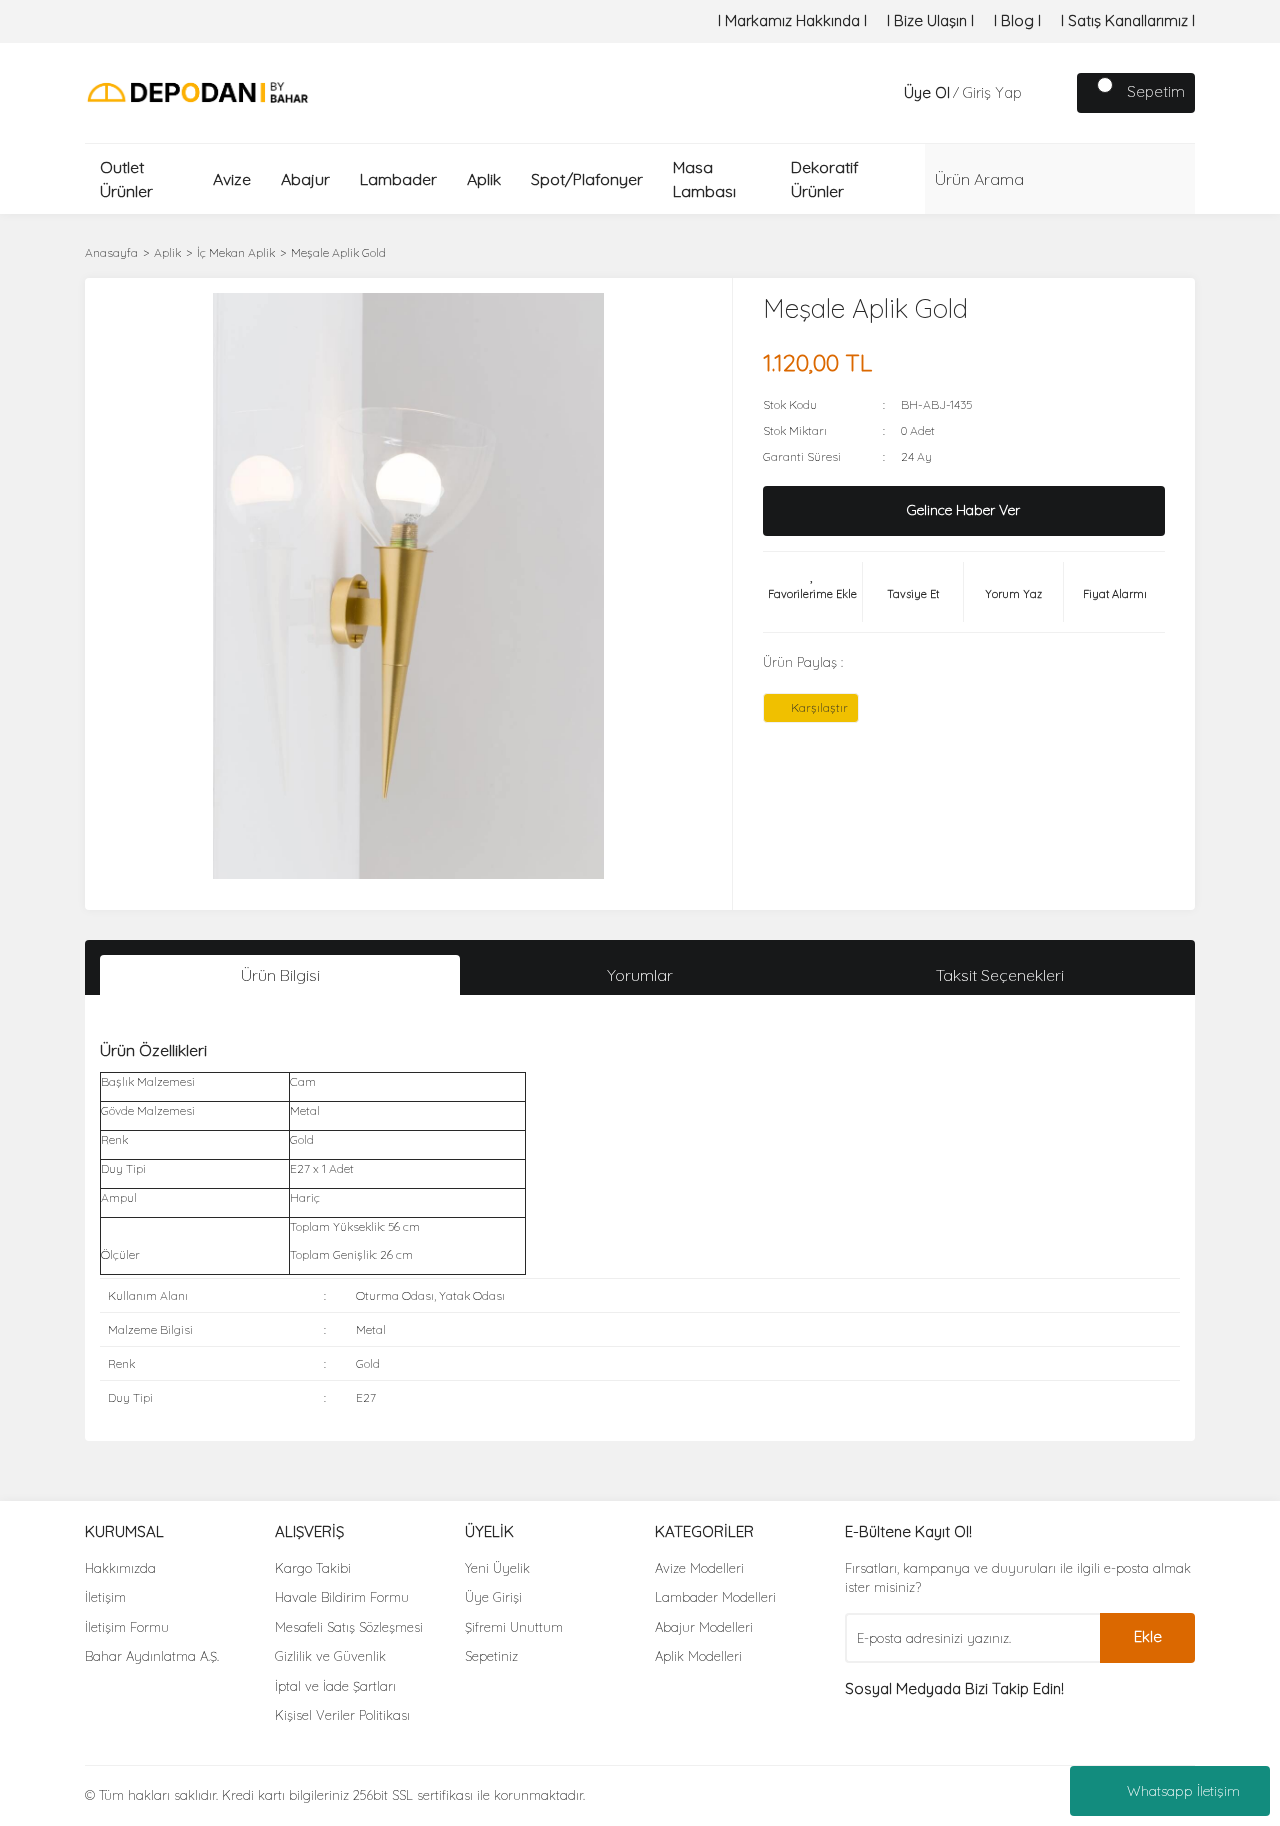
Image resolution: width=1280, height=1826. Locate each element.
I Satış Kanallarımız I (1128, 20)
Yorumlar (640, 975)
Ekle (1148, 1636)
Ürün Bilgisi (280, 975)
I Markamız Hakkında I (792, 20)
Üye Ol (927, 92)
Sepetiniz (491, 1656)
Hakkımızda (120, 1568)
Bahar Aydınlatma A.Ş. (152, 1656)
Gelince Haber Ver (963, 510)
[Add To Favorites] (813, 592)
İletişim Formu (127, 1627)
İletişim (105, 1597)
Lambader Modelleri (715, 1597)
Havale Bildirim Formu (342, 1597)
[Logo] (197, 91)
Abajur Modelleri (704, 1627)
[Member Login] (884, 93)
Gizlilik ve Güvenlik (330, 1656)
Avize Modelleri (699, 1568)
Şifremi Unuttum (514, 1627)
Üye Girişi (493, 1597)
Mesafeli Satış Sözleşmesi (349, 1627)
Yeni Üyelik (497, 1568)
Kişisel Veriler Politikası (342, 1715)
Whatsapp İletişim (1183, 1791)
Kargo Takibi (313, 1568)
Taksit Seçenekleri (1000, 975)
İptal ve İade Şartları (335, 1686)
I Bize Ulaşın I (930, 20)
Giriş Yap (992, 92)
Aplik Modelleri (698, 1656)
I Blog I (1017, 20)
